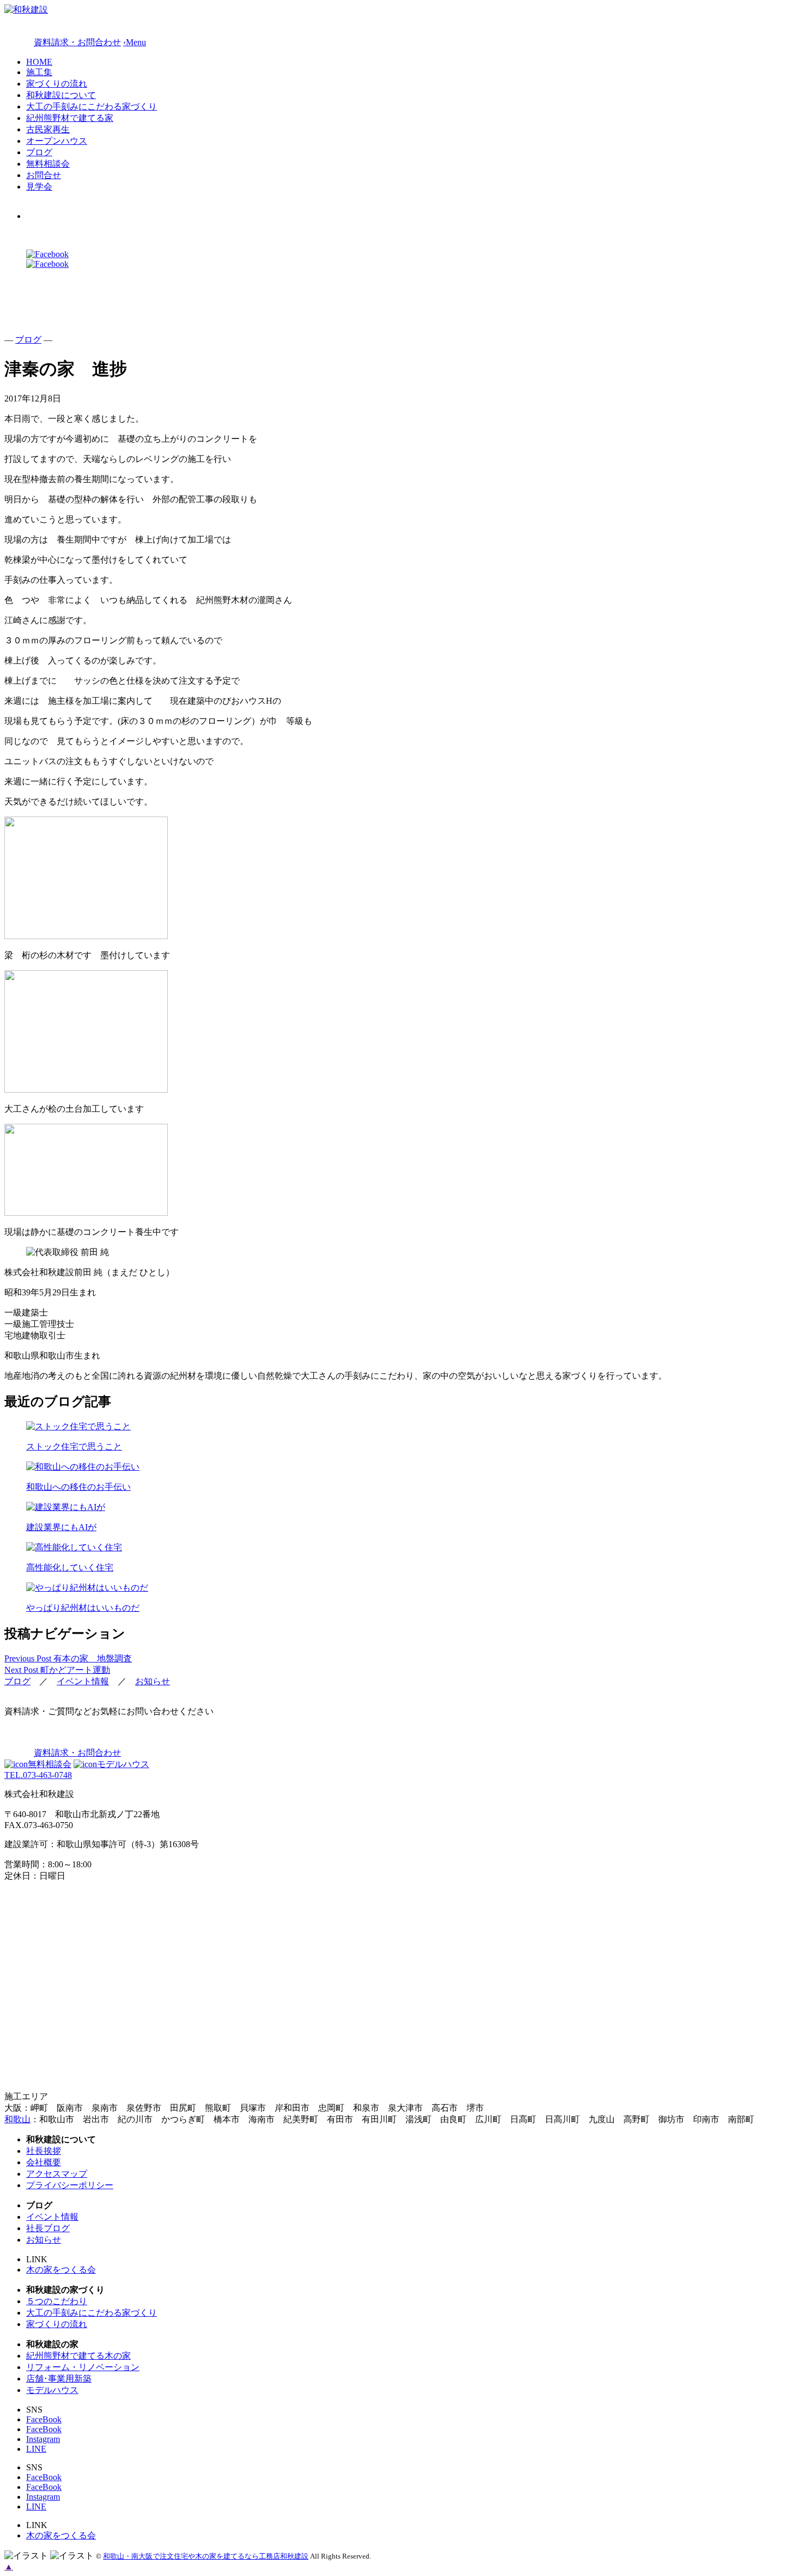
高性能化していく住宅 (70, 1567)
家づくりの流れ (57, 84)
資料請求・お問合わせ (77, 1753)
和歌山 (17, 2119)
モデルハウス (123, 1764)
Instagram (43, 2439)
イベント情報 (83, 1681)
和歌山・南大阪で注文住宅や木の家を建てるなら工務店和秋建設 (206, 2556)
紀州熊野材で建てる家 (70, 118)
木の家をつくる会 (61, 2270)
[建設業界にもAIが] (400, 1508)
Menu (135, 42)
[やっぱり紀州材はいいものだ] (400, 1588)
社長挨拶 (44, 2151)
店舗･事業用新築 (59, 2379)
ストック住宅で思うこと (74, 1447)
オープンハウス (57, 141)
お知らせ (153, 1681)
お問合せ (44, 175)
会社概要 (44, 2162)
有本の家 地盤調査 (68, 1658)
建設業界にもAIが (61, 1527)
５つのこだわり (57, 2301)
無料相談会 (48, 164)
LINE (36, 2449)
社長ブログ (48, 2228)
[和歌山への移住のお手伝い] (400, 1467)
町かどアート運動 (57, 1670)
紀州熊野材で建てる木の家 (78, 2356)
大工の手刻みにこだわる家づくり (92, 106)
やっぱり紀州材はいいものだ (83, 1608)
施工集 (39, 72)
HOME (39, 62)
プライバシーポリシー (70, 2185)
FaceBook (44, 2419)
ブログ (39, 152)
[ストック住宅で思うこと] (400, 1427)
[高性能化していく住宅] (400, 1548)
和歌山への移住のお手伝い (78, 1487)
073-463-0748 (38, 1775)
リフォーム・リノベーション (83, 2367)
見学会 (39, 187)
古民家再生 (48, 129)
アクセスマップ (57, 2174)
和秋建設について (61, 95)
